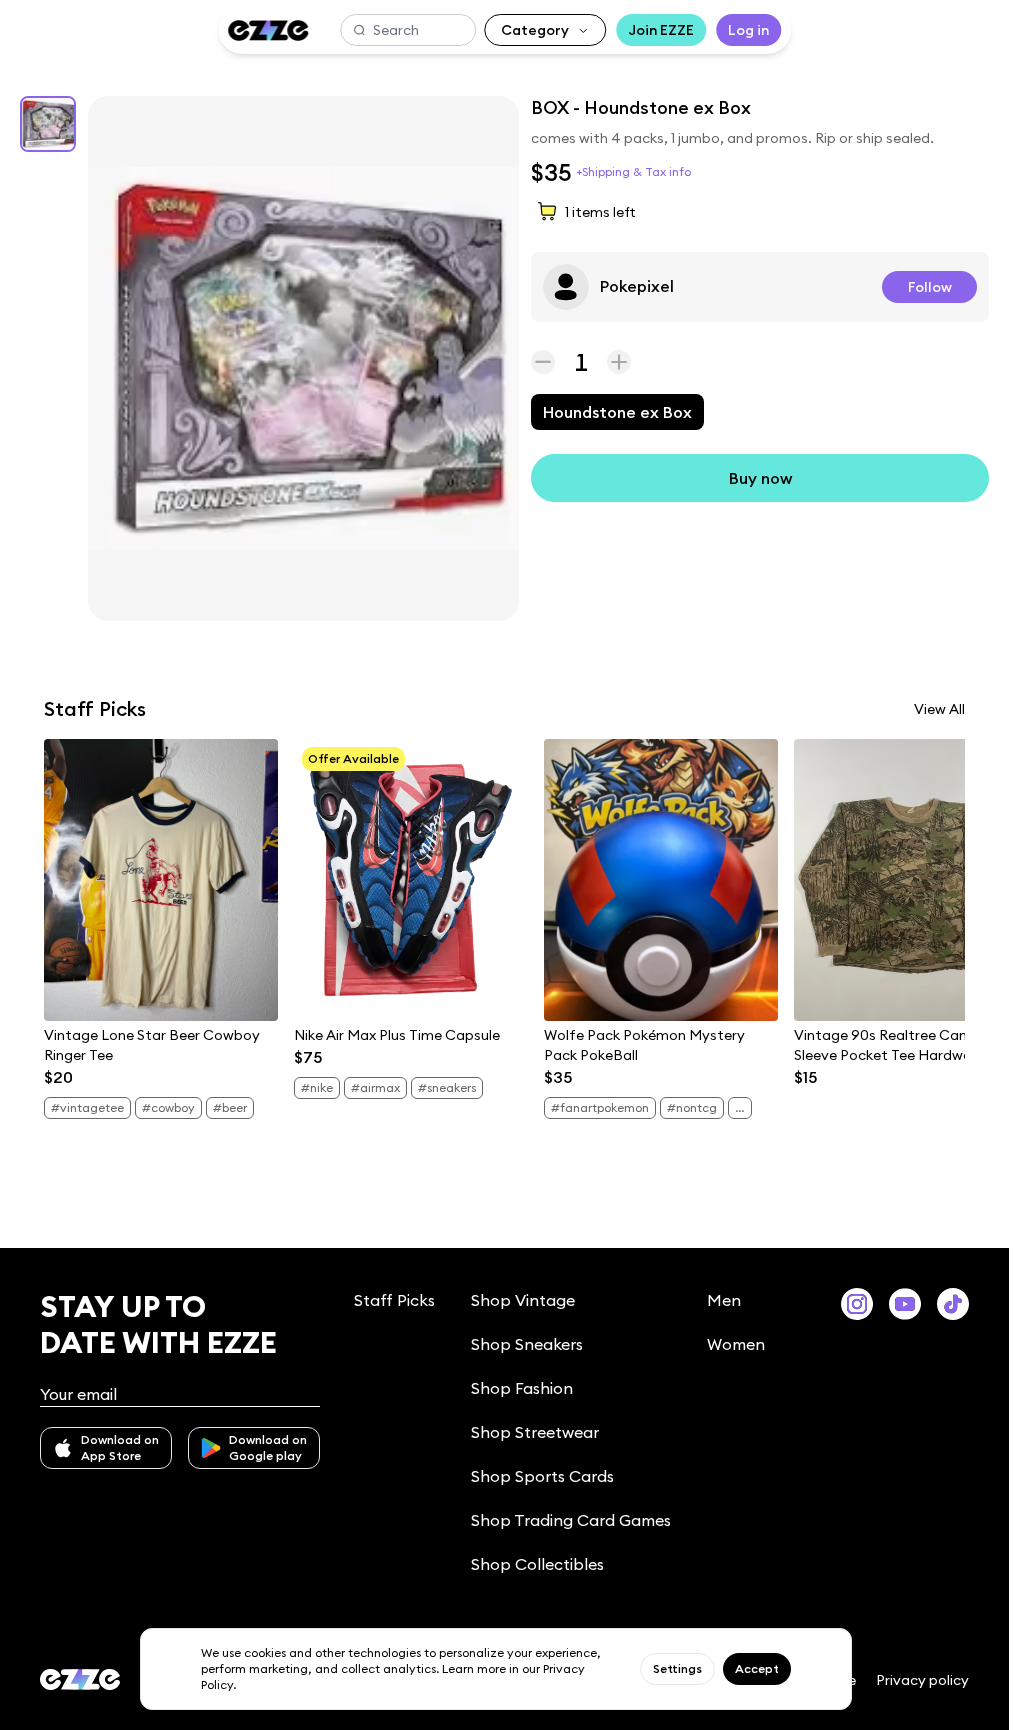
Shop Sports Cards (542, 1476)
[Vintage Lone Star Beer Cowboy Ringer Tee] (161, 880)
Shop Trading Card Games (571, 1520)
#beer (230, 1107)
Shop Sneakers (527, 1344)
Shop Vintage (523, 1300)
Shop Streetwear (535, 1432)
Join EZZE (661, 30)
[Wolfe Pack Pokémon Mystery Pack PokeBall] (661, 880)
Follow (930, 287)
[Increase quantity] (619, 362)
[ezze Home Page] (268, 30)
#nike (317, 1087)
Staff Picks (394, 1300)
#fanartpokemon (600, 1107)
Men (724, 1300)
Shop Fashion (522, 1388)
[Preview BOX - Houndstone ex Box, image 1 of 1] (303, 358)
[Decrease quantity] (543, 362)
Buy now (760, 478)
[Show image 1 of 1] (48, 124)
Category (535, 30)
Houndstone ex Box (617, 412)
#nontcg (692, 1107)
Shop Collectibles (537, 1564)
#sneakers (447, 1087)
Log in (748, 30)
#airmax (375, 1087)
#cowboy (168, 1107)
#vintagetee (87, 1107)
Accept (757, 1668)
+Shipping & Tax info (633, 171)
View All (939, 709)
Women (736, 1344)
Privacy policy (922, 1680)
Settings (677, 1668)
